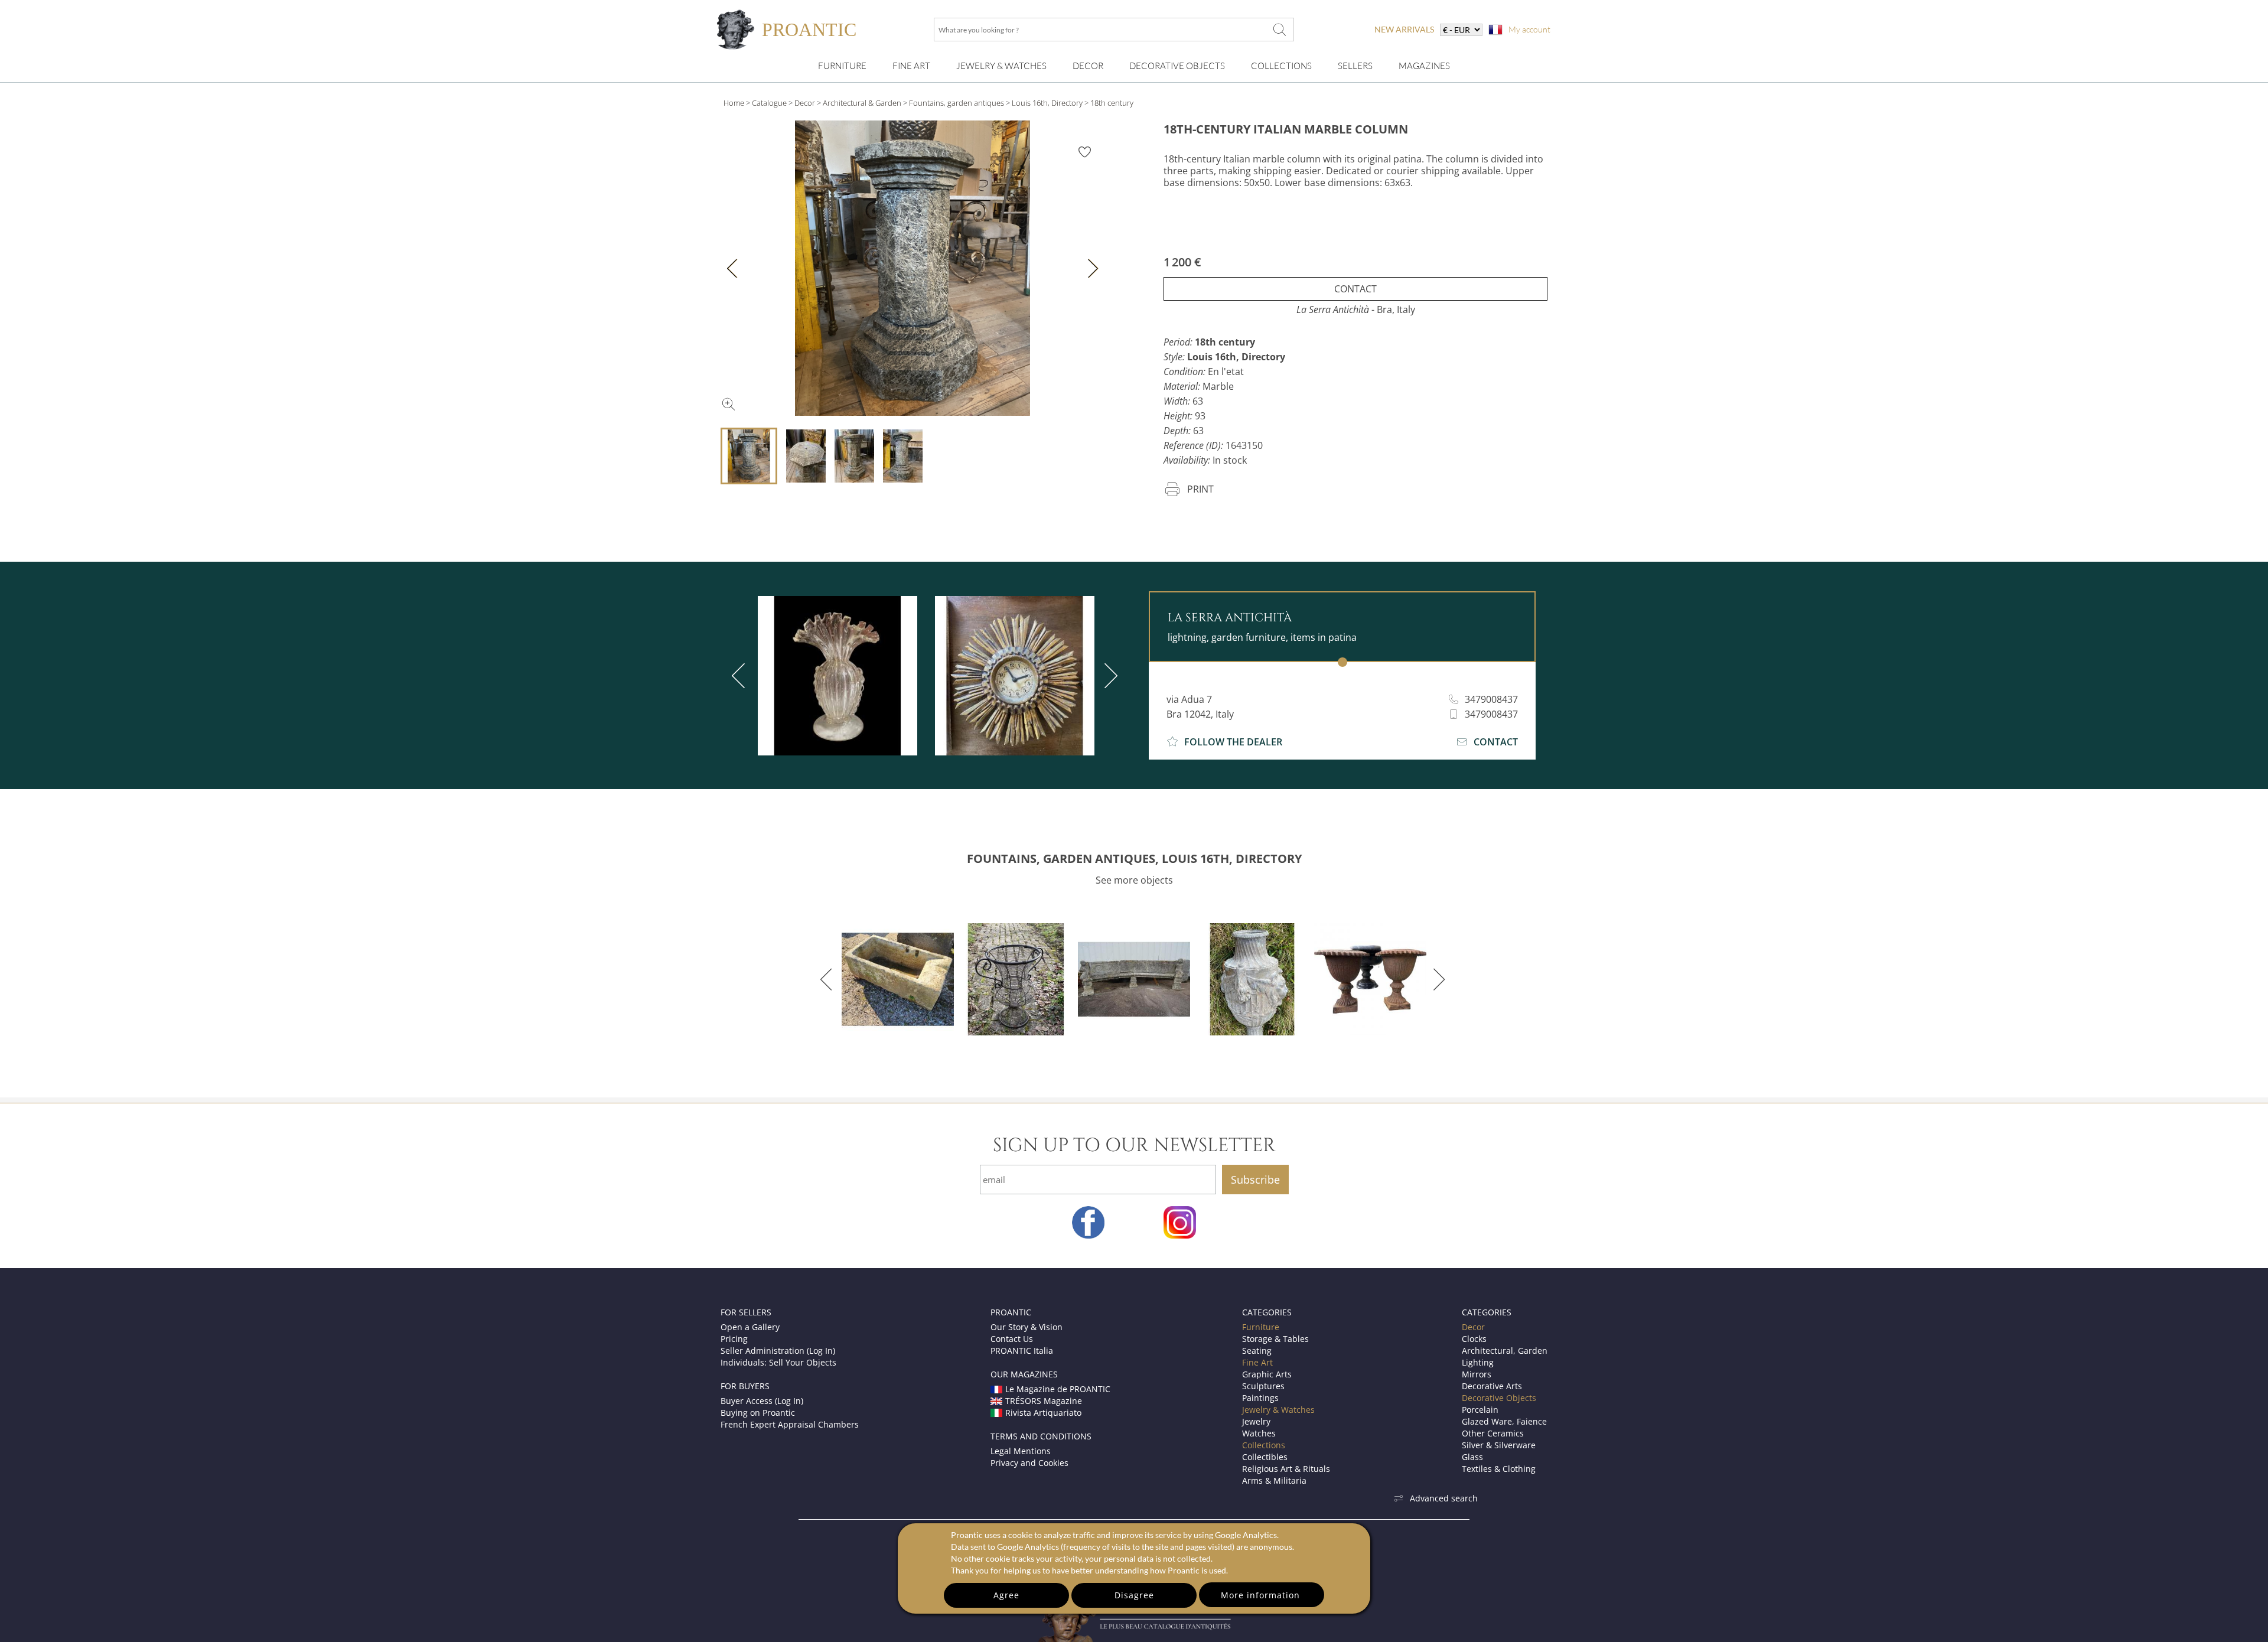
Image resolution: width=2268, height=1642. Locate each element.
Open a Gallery (750, 1327)
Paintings (1260, 1398)
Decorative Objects (1177, 66)
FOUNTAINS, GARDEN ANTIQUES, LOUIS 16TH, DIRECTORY (1134, 859)
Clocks (1474, 1339)
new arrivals (1404, 29)
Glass (1472, 1457)
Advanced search (1444, 1498)
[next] (1109, 676)
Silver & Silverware (1499, 1445)
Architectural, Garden (1505, 1351)
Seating (1257, 1351)
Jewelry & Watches (1001, 66)
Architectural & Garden (862, 103)
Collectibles (1265, 1457)
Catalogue (769, 103)
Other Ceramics (1493, 1433)
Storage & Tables (1275, 1339)
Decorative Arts (1492, 1386)
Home (734, 103)
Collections (1281, 66)
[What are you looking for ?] (1279, 30)
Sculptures (1263, 1386)
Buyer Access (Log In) (762, 1401)
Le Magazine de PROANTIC (1058, 1389)
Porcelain (1480, 1410)
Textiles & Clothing (1499, 1469)
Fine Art (911, 66)
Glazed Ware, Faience (1504, 1421)
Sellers (1355, 66)
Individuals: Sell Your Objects (778, 1362)
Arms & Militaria (1274, 1480)
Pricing (734, 1339)
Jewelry (1256, 1421)
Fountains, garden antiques (957, 103)
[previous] (741, 676)
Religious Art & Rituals (1286, 1469)
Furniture (842, 66)
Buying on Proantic (758, 1413)
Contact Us (1012, 1339)
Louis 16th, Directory (1047, 103)
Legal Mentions (1021, 1451)
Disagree (1134, 1595)
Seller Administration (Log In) (778, 1351)
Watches (1259, 1433)
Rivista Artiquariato (1043, 1413)
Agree (1006, 1595)
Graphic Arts (1267, 1374)
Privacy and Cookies (1029, 1463)
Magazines (1424, 66)
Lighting (1478, 1362)
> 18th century (1109, 103)
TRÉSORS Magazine (1044, 1401)
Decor (1088, 66)
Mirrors (1477, 1374)
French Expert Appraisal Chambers (790, 1424)
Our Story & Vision (1027, 1327)
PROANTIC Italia (1022, 1351)
